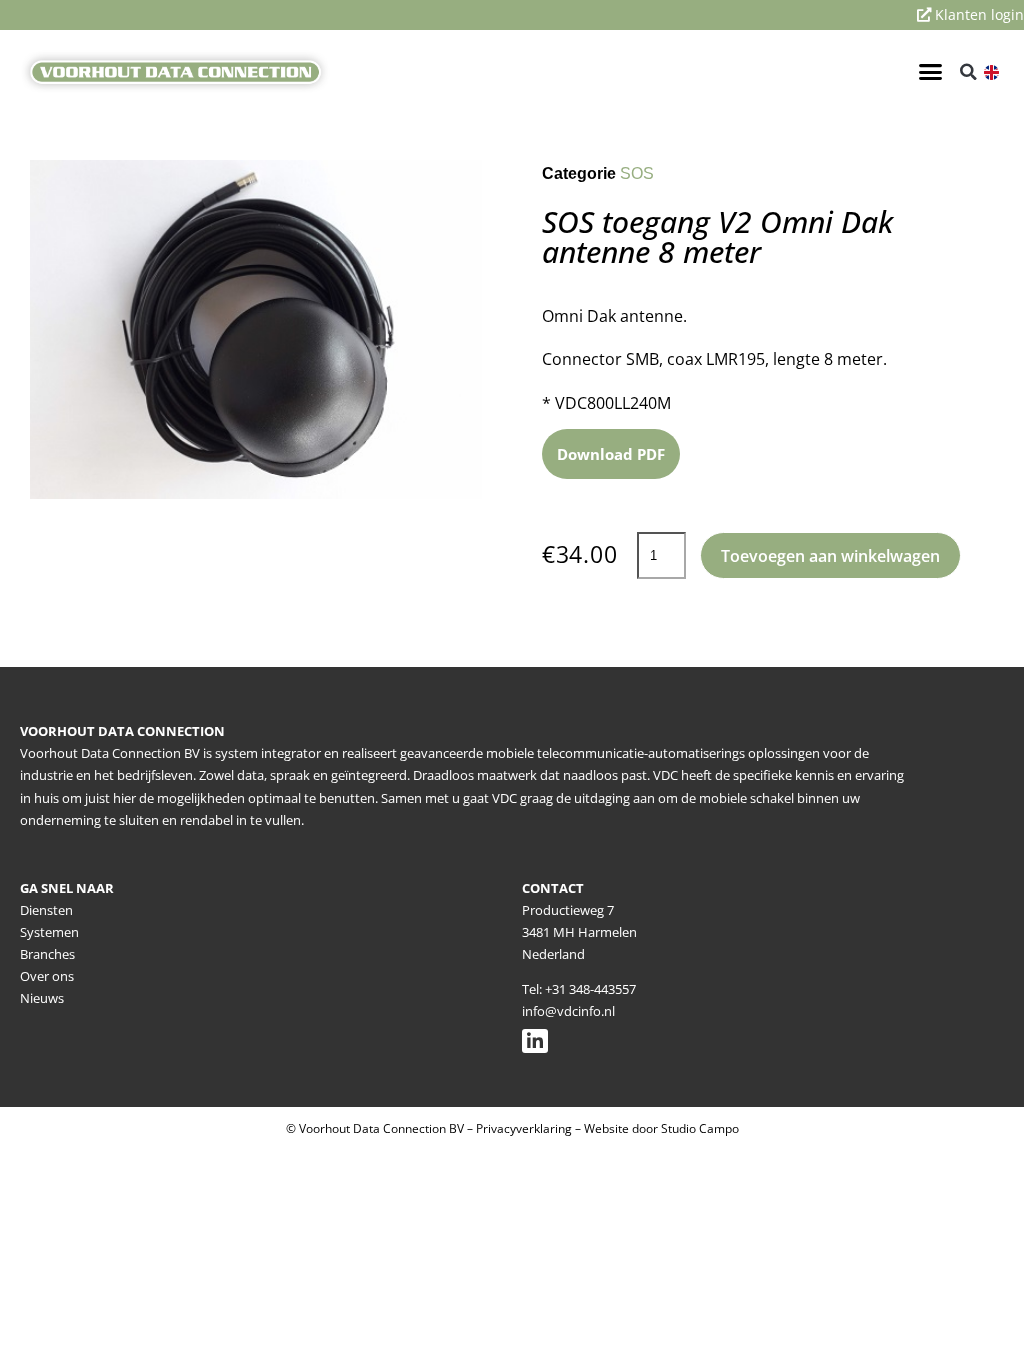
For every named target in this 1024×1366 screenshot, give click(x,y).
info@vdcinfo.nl (568, 1011)
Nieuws (42, 998)
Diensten (46, 910)
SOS (637, 173)
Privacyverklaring (524, 1128)
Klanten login (977, 14)
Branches (47, 954)
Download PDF (611, 454)
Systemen (49, 932)
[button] (930, 72)
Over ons (47, 976)
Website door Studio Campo (661, 1128)
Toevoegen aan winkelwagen (830, 556)
